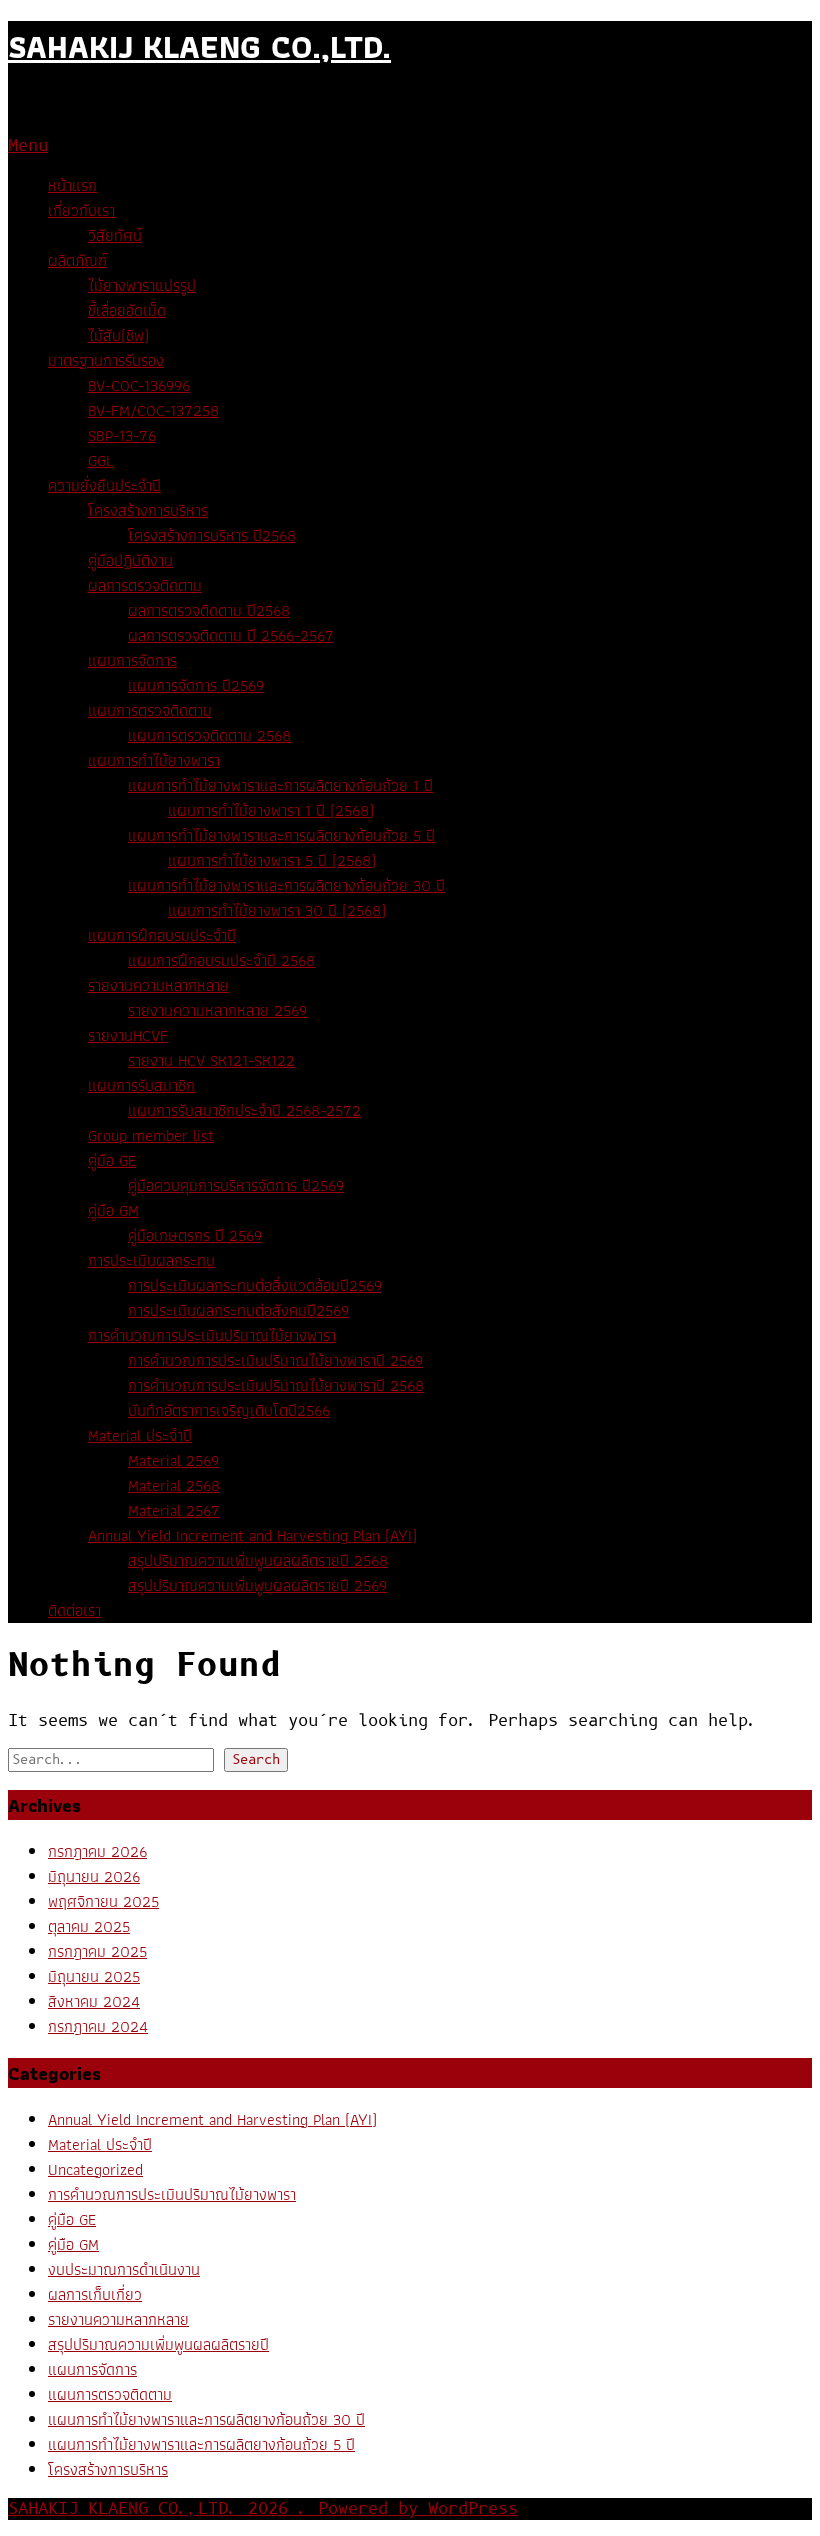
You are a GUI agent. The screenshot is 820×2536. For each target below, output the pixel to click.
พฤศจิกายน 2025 (103, 1901)
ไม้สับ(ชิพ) (118, 335)
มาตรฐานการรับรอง (106, 360)
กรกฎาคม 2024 (98, 2026)
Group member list (151, 1135)
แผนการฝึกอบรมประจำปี (162, 935)
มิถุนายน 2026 (94, 1876)
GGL (100, 460)
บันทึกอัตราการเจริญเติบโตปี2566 (229, 1410)
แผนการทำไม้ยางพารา (154, 760)
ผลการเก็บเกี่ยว (95, 2294)
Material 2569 (173, 1460)
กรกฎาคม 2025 (97, 1951)
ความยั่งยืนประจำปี (104, 485)
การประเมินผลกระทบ (151, 1260)
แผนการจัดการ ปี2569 (196, 685)
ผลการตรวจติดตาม (145, 585)
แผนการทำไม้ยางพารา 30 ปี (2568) (277, 910)
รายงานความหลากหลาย (158, 985)
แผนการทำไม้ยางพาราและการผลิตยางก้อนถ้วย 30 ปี (286, 885)
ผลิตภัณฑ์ (77, 260)
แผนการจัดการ (132, 660)
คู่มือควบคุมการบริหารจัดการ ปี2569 (236, 1185)
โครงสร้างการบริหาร (148, 510)
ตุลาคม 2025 (89, 1926)
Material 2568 (174, 1485)
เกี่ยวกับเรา (81, 210)
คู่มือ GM (113, 1210)
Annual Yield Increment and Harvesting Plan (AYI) (252, 1535)
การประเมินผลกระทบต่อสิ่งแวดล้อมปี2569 (255, 1285)
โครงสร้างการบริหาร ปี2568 (212, 535)
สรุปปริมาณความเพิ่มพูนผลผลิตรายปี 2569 (257, 1585)
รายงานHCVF (128, 1035)
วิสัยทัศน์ (115, 235)
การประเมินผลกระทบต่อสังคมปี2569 (238, 1310)
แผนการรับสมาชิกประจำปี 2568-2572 (244, 1110)
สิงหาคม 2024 (94, 2001)
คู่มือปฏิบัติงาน (130, 560)
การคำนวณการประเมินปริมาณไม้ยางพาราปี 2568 (276, 1385)
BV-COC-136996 (139, 385)
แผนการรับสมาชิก (141, 1085)
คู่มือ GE (112, 1160)
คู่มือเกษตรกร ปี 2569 (195, 1235)
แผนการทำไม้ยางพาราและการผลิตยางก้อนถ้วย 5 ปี (281, 835)
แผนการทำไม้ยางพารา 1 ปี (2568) (271, 810)
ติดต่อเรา (74, 1610)
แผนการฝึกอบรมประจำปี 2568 (221, 960)
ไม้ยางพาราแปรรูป (142, 285)
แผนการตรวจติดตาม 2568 (209, 735)
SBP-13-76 (122, 435)
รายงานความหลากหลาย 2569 (217, 1010)
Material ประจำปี (140, 1435)
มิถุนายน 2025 (94, 1976)
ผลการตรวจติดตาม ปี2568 (209, 610)
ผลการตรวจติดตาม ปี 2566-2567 (231, 635)
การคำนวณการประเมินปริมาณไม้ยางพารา (212, 1335)
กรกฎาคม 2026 (97, 1851)
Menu (28, 146)
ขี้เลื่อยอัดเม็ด (127, 310)
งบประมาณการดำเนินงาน (124, 2269)
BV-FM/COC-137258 (153, 410)
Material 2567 (174, 1510)
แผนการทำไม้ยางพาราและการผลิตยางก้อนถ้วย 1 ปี (280, 785)
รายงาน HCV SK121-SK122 (211, 1060)
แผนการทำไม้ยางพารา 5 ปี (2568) (272, 860)
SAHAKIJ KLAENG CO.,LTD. (199, 46)
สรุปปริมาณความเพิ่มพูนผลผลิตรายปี (158, 2344)
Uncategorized (95, 2169)
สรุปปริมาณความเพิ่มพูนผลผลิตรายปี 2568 (258, 1560)
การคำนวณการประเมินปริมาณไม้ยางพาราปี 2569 (275, 1360)
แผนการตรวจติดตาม (150, 710)
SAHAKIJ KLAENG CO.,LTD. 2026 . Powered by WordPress (263, 2509)
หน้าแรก (72, 185)
